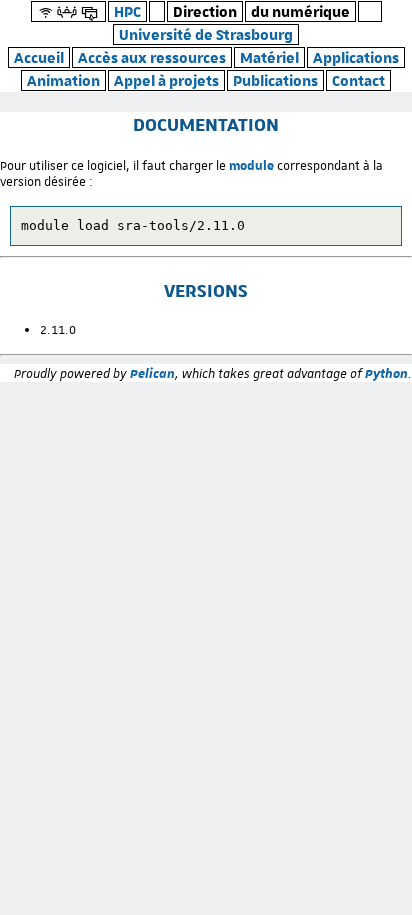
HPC (127, 11)
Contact (358, 80)
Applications (356, 57)
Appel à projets (166, 80)
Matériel (269, 57)
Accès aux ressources (152, 57)
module (251, 165)
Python (386, 373)
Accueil (39, 57)
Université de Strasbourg (206, 34)
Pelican (152, 373)
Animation (63, 80)
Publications (275, 80)
